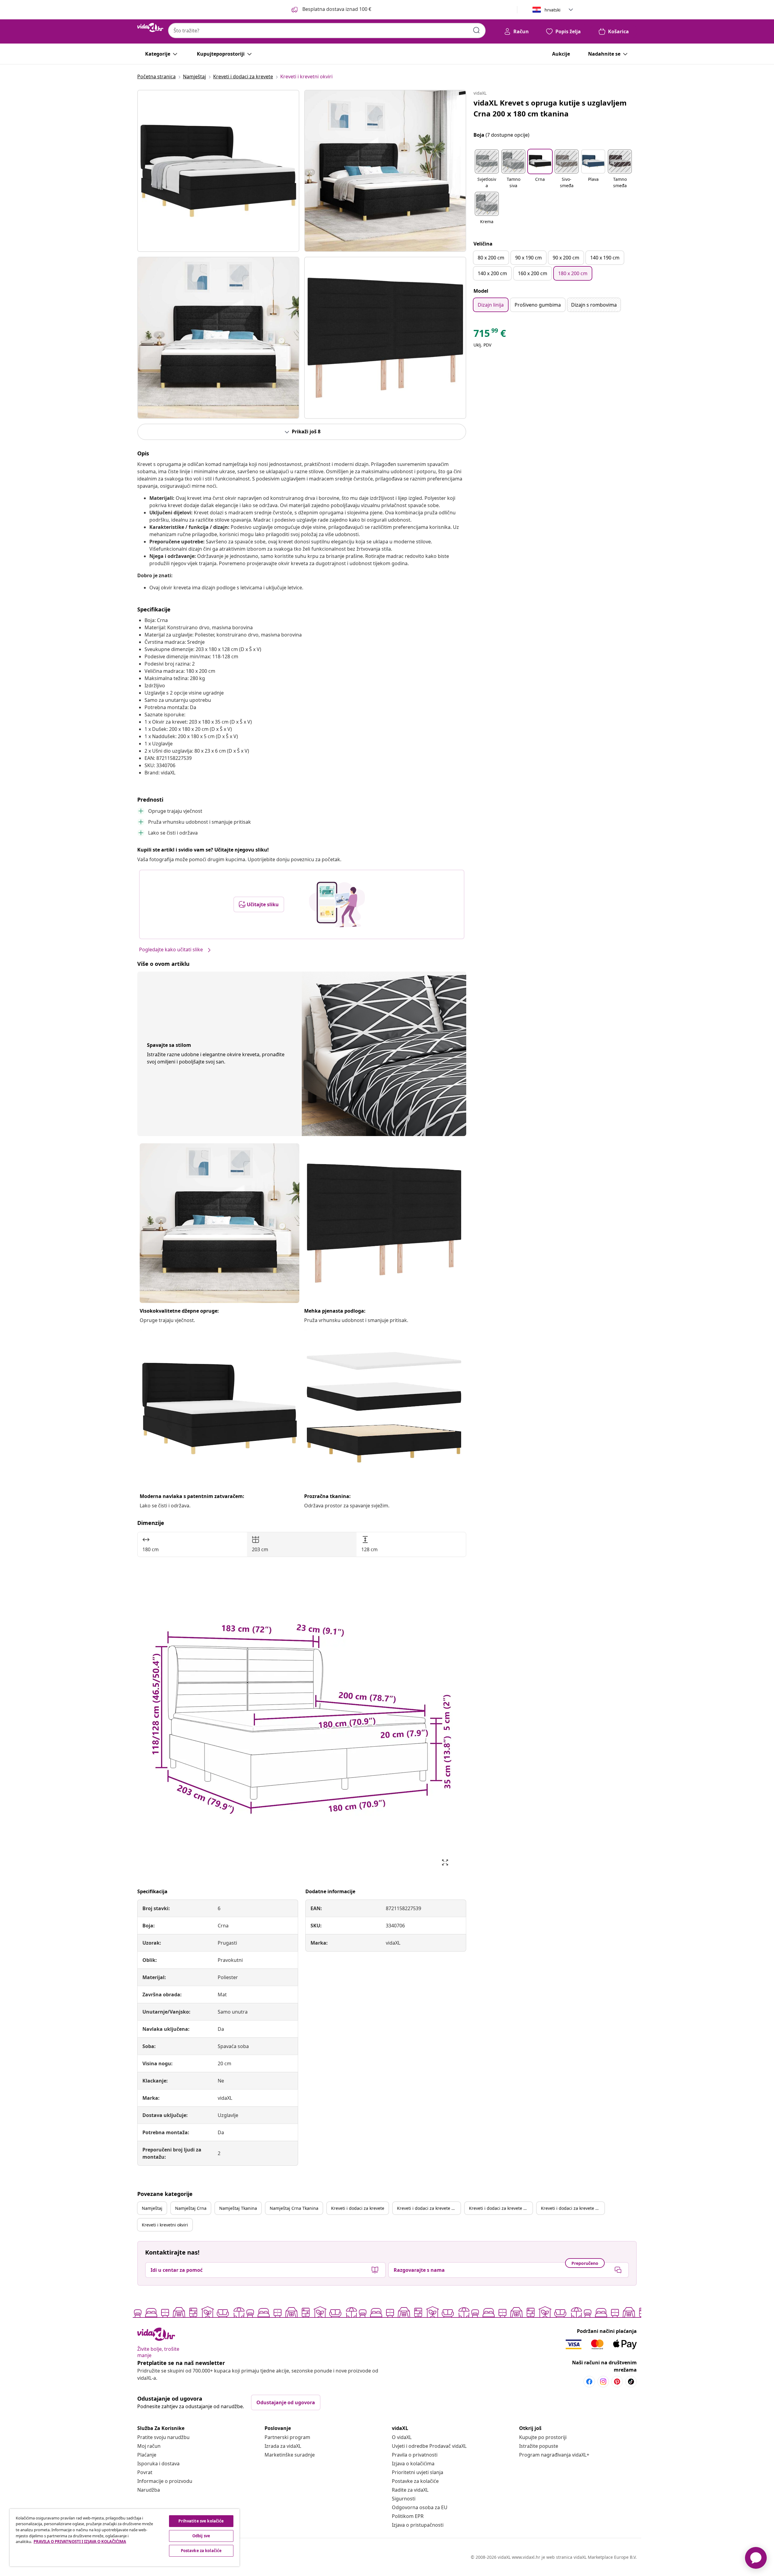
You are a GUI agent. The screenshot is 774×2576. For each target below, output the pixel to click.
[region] (125, 2538)
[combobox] (327, 31)
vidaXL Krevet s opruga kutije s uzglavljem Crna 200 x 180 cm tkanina (550, 108)
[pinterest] (617, 2382)
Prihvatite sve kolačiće (201, 2521)
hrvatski (553, 10)
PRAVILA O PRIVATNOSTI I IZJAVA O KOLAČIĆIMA (80, 2542)
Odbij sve (201, 2536)
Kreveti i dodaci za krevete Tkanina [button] (501, 2208)
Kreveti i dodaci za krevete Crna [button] (429, 2208)
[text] (490, 335)
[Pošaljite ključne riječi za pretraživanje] (476, 30)
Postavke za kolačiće (415, 2481)
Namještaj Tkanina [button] (238, 2208)
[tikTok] (631, 2382)
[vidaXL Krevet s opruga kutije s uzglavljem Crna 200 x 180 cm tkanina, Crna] (218, 171)
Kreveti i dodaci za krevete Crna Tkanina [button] (573, 2208)
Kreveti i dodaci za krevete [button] (358, 2208)
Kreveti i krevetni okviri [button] (165, 2225)
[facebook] (589, 2382)
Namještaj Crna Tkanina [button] (294, 2208)
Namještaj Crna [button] (191, 2208)
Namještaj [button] (152, 2208)
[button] (487, 169)
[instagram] (603, 2382)
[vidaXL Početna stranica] (150, 28)
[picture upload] (337, 904)
